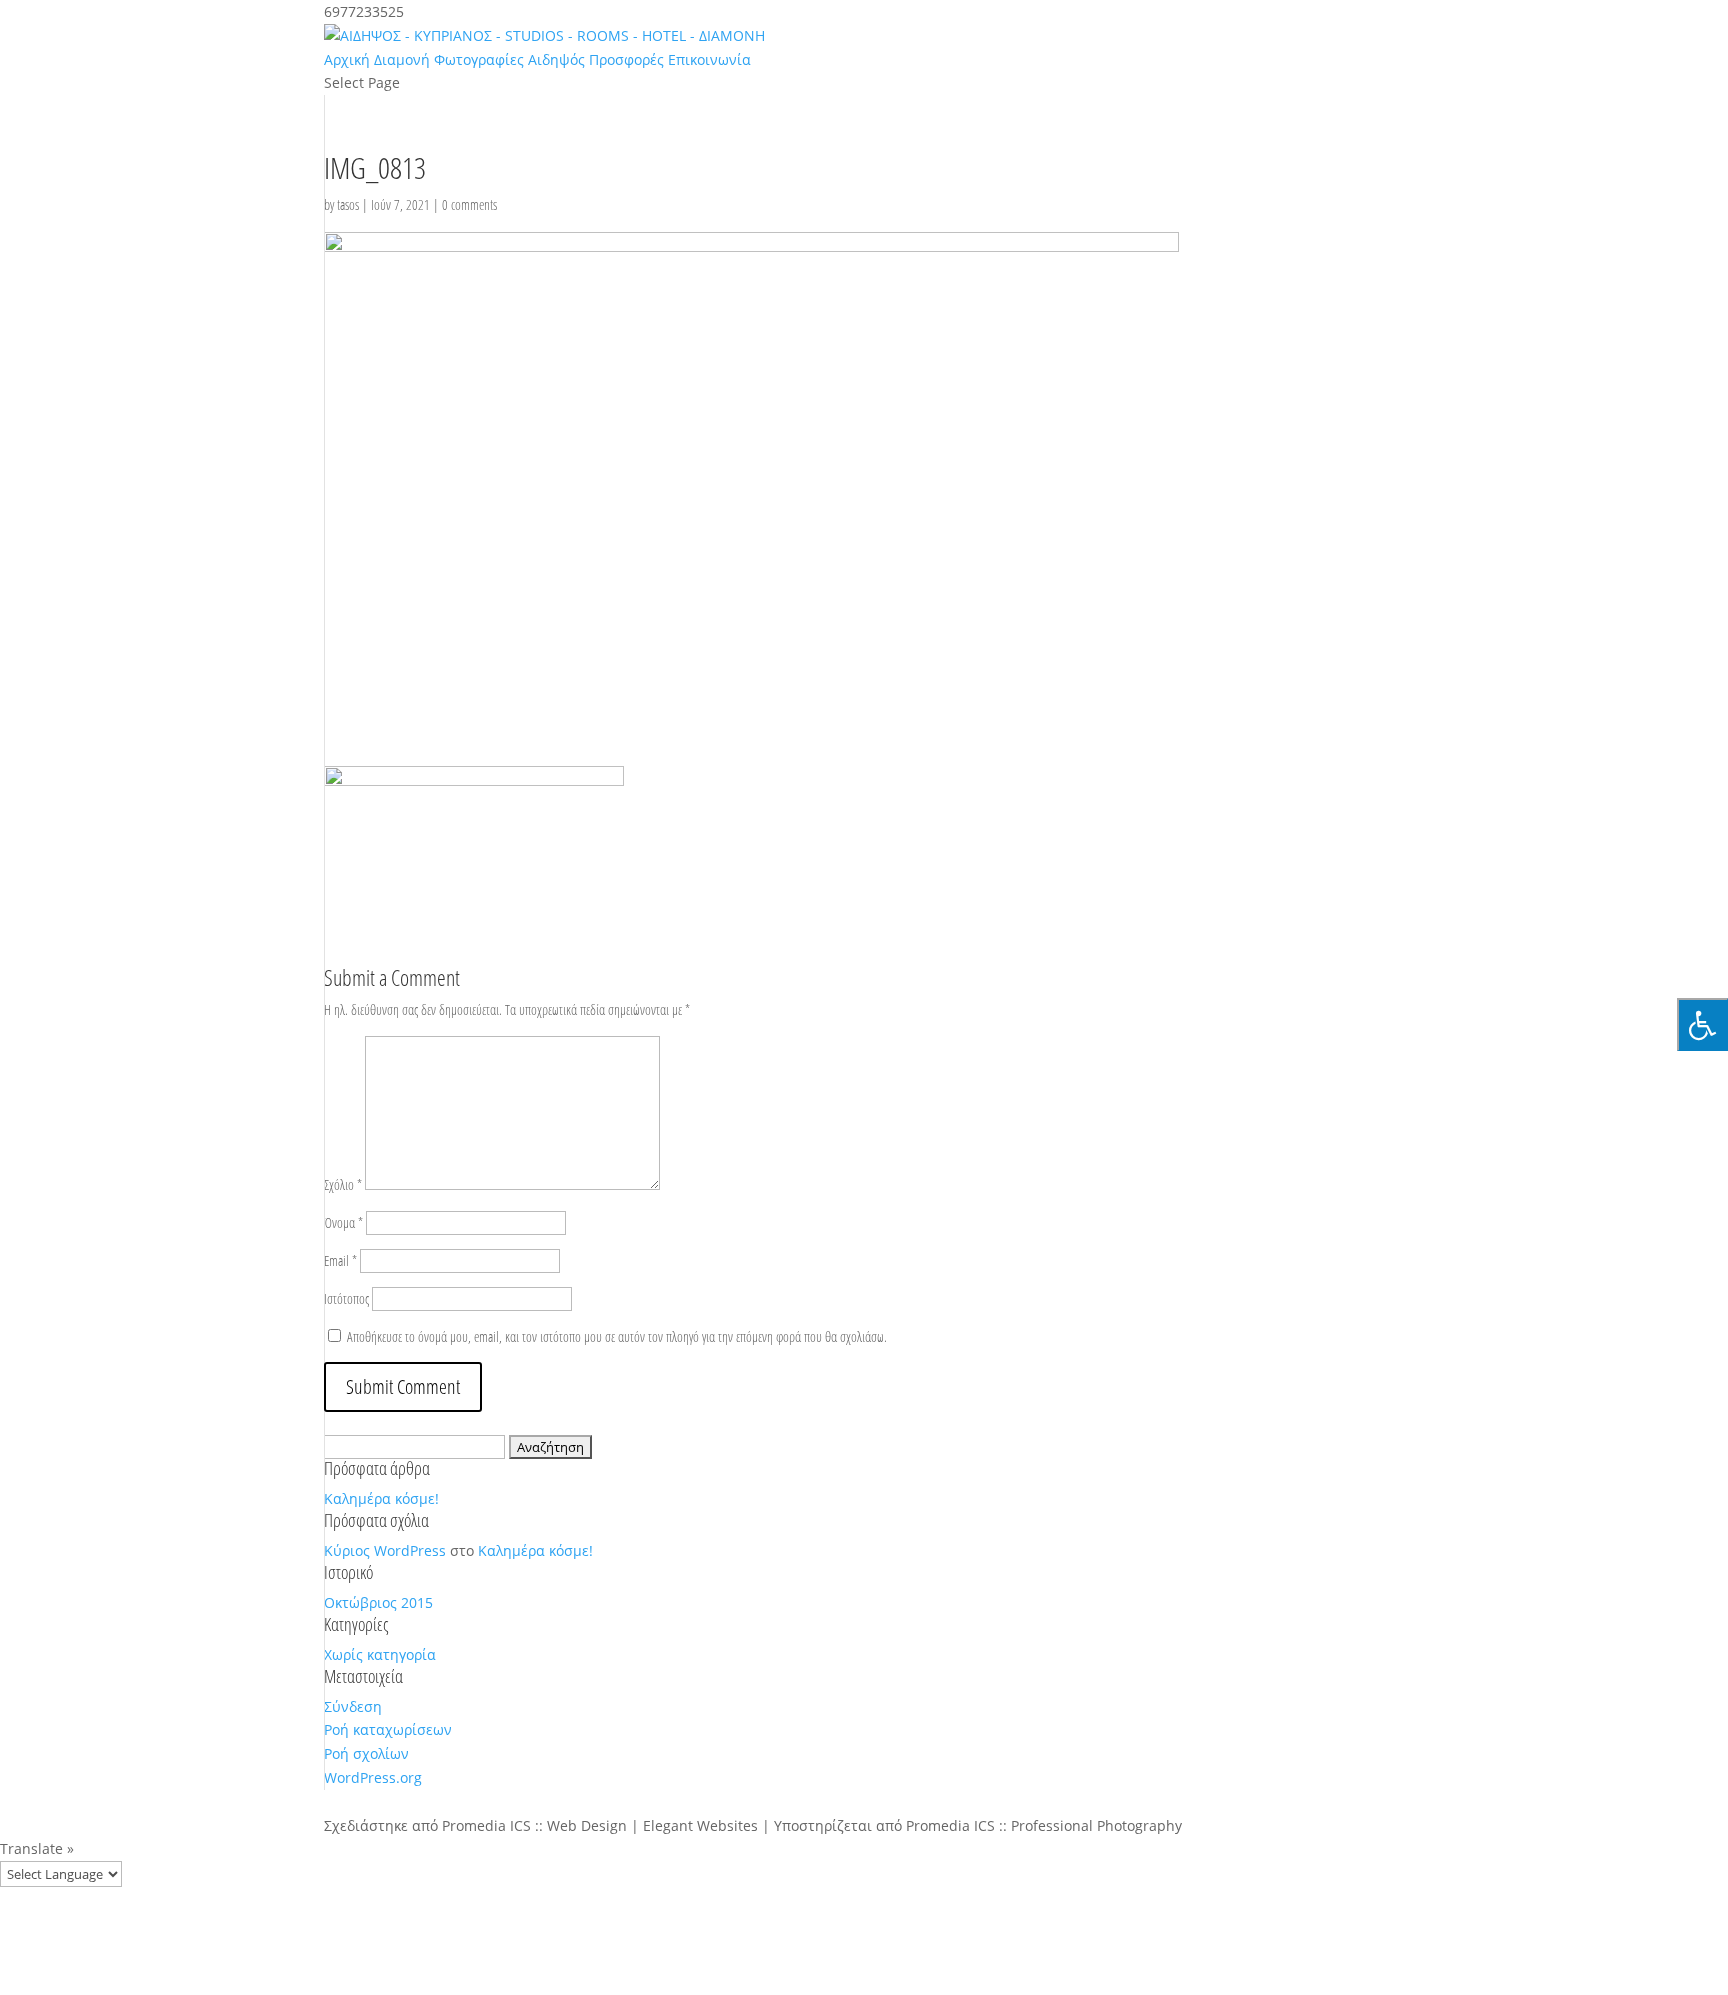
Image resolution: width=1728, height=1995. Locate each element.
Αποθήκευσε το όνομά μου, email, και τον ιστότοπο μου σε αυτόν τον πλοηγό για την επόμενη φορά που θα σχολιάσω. (617, 1336)
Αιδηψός (556, 59)
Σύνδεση (353, 1706)
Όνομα (343, 1222)
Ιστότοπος (346, 1298)
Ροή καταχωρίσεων (388, 1729)
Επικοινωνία (709, 59)
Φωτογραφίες (479, 59)
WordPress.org (373, 1777)
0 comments (469, 204)
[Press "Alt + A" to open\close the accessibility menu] (1702, 1024)
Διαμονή (402, 59)
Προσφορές (626, 59)
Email (340, 1260)
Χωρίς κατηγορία (380, 1654)
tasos (348, 204)
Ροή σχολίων (366, 1753)
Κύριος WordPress (385, 1550)
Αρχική (347, 59)
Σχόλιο (343, 1184)
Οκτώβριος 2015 (378, 1602)
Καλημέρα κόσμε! (381, 1498)
